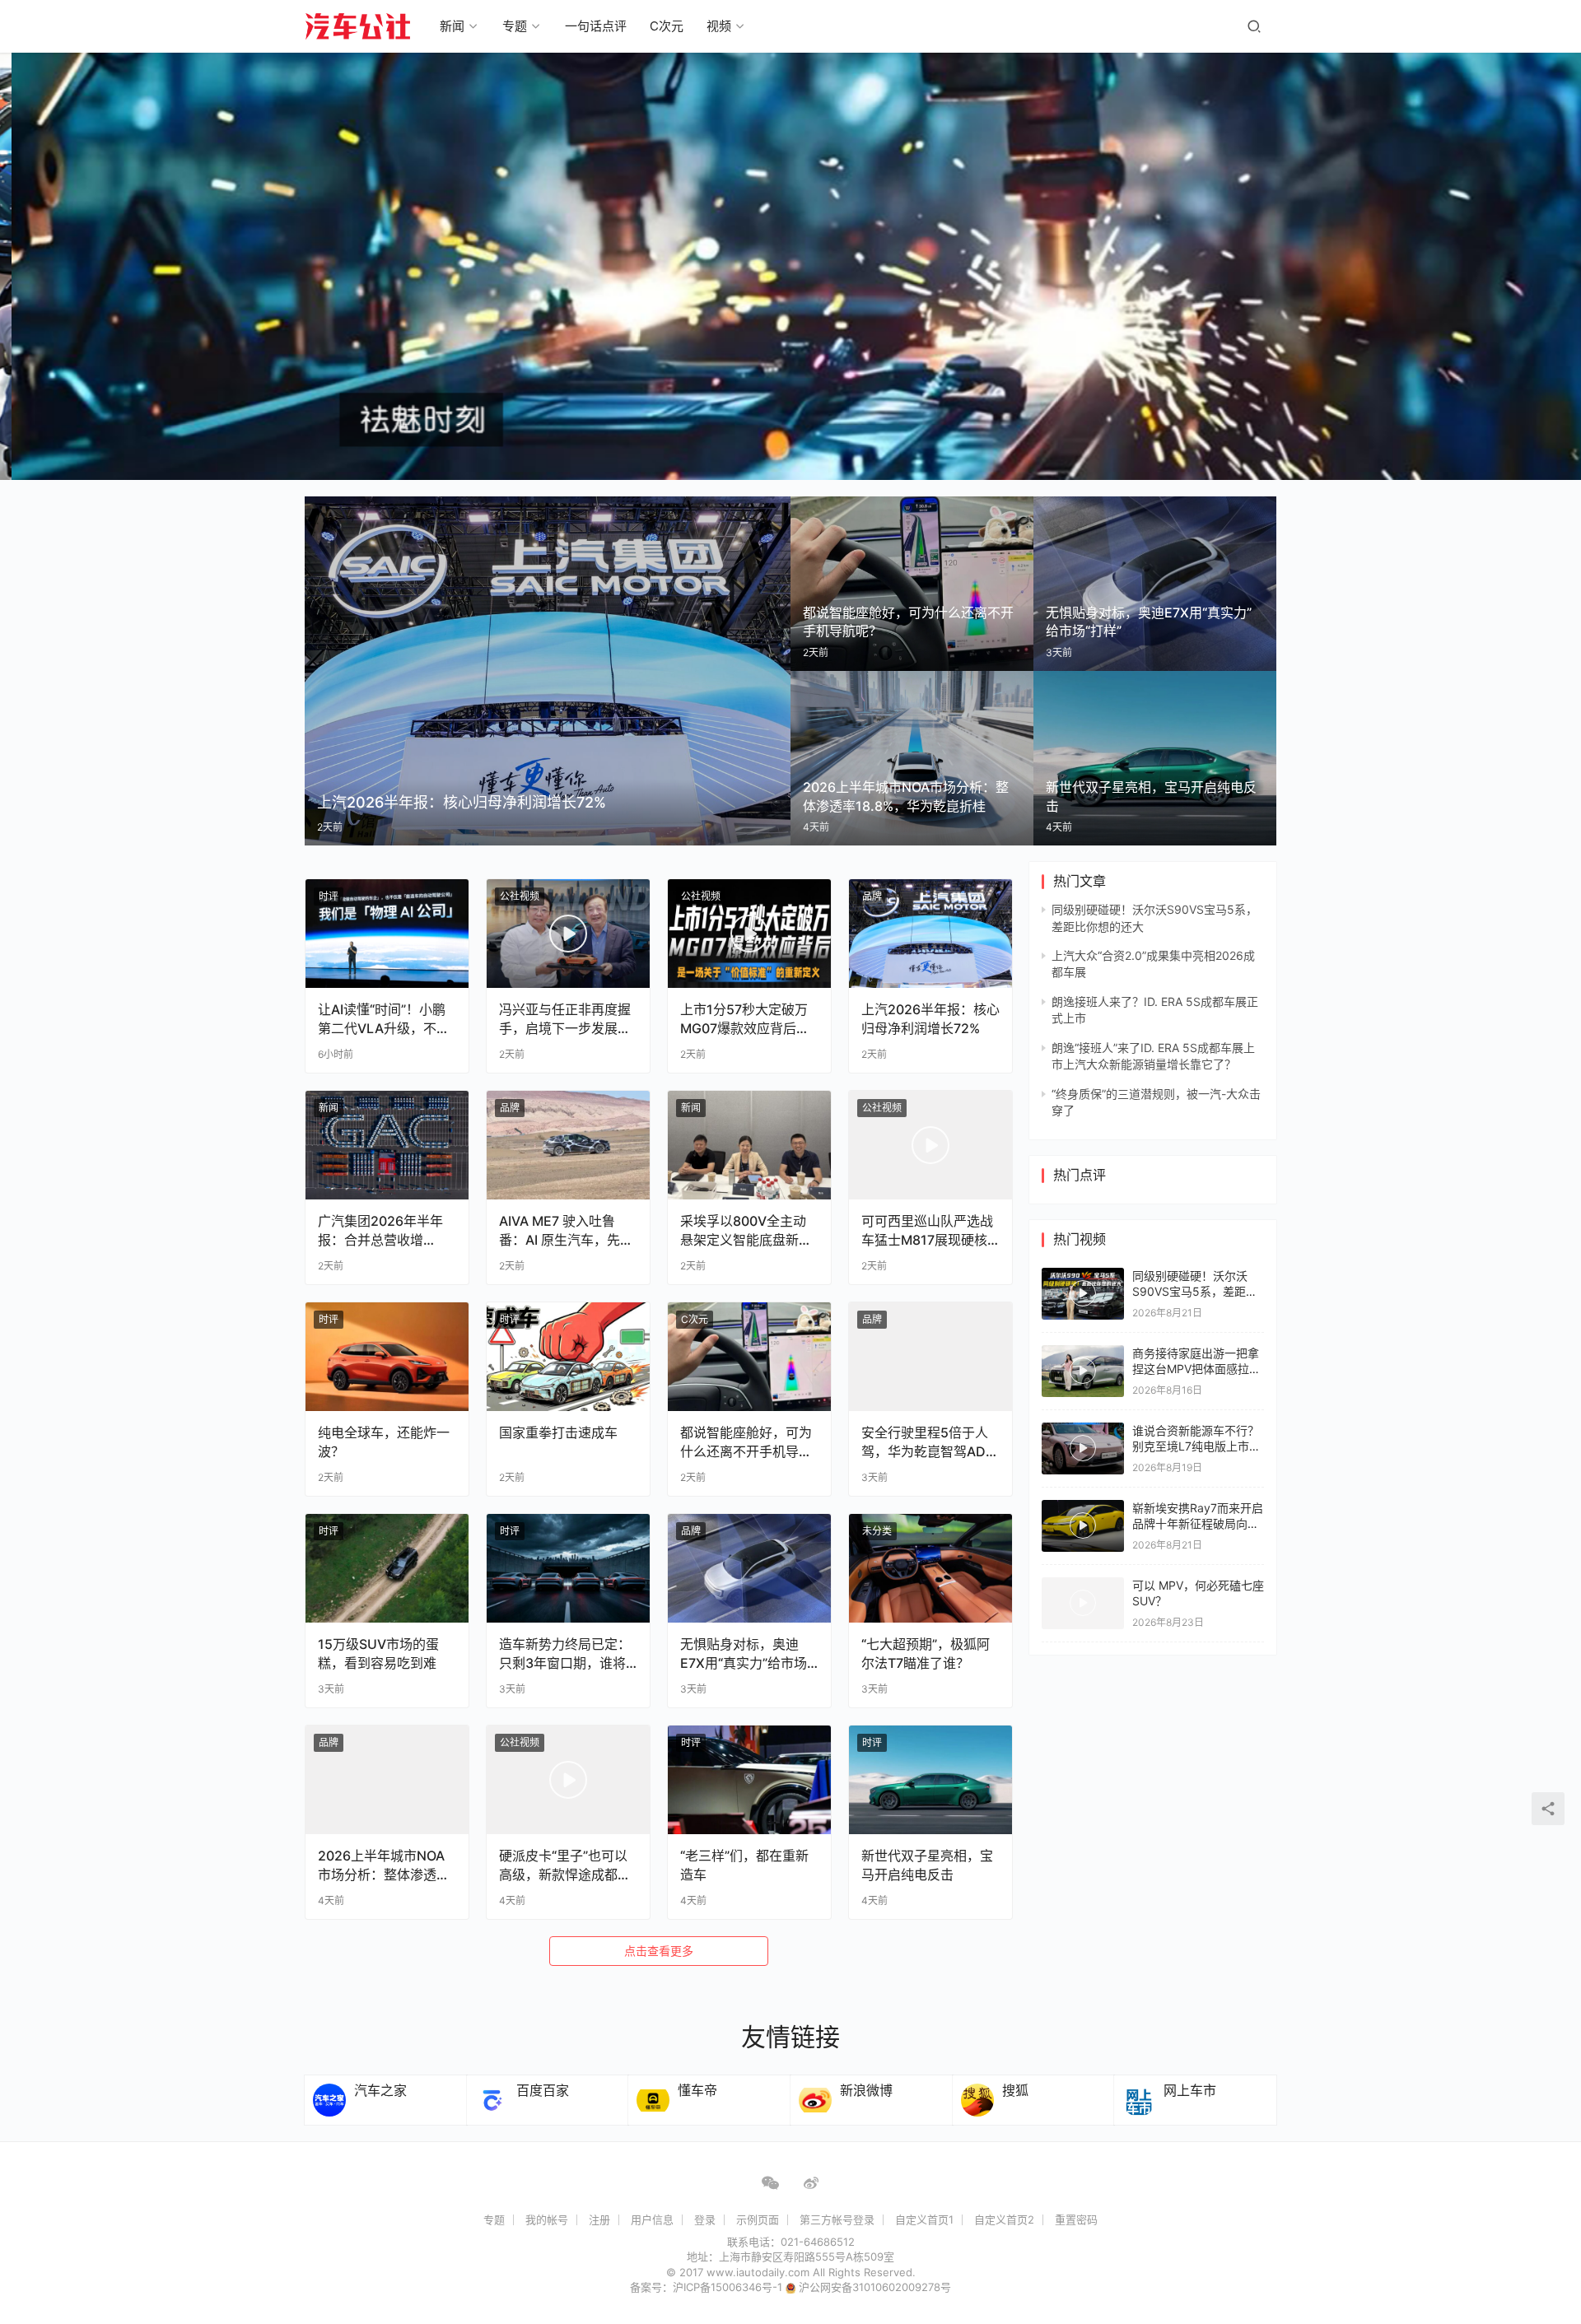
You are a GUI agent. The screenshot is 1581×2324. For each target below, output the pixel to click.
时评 (329, 896)
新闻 (452, 26)
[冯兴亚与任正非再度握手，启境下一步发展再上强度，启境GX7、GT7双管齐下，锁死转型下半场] (568, 934)
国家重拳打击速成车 (558, 1432)
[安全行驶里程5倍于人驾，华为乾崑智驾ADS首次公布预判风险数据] (930, 1357)
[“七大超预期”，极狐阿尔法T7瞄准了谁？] (930, 1568)
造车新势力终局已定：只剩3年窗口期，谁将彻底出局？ (565, 1653)
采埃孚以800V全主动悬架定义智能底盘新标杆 (746, 1230)
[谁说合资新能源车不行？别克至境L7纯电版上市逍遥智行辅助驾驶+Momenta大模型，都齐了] (1083, 1448)
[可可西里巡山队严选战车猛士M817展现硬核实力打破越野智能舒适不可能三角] (930, 1145)
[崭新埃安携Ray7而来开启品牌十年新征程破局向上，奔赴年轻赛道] (1083, 1526)
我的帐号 (547, 2219)
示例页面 (758, 2219)
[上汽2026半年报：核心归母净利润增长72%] (930, 934)
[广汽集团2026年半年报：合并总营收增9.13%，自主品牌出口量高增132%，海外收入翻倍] (387, 1145)
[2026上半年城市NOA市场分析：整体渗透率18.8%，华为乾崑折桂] (387, 1780)
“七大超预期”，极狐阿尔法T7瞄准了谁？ (926, 1653)
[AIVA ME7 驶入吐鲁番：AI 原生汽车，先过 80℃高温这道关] (568, 1145)
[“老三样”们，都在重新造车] (749, 1780)
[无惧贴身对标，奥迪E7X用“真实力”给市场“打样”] (749, 1568)
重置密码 (1076, 2219)
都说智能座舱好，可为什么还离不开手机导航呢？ (746, 1442)
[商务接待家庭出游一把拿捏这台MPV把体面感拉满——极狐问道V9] (1083, 1371)
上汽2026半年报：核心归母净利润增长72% (930, 1018)
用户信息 (652, 2219)
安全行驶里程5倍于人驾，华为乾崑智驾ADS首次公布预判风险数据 (928, 1442)
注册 (599, 2219)
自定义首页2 (1004, 2219)
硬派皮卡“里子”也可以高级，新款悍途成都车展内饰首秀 (565, 1865)
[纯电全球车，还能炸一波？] (387, 1357)
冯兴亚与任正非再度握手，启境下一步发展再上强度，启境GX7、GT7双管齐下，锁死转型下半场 (565, 1019)
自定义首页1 (924, 2219)
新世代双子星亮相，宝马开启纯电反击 (927, 1865)
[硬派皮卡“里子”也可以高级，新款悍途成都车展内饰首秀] (568, 1780)
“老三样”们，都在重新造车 (744, 1865)
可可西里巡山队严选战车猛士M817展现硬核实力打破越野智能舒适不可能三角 (927, 1230)
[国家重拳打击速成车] (568, 1357)
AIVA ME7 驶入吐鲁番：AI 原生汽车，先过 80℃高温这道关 (566, 1230)
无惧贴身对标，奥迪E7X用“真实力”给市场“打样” (744, 1653)
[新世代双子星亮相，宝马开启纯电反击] (930, 1780)
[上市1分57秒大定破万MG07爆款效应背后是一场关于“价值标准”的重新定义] (749, 934)
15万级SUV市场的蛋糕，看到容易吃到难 (378, 1653)
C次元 (667, 26)
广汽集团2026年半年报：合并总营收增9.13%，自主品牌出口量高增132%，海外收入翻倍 (382, 1230)
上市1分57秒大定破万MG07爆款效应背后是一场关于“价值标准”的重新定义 (745, 1019)
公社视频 (520, 896)
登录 (705, 2219)
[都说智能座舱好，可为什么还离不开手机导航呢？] (749, 1357)
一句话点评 (596, 26)
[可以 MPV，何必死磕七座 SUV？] (1083, 1603)
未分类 (877, 1531)
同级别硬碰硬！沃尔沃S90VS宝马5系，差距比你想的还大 (1195, 1292)
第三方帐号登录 (837, 2219)
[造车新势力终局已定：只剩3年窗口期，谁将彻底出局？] (568, 1568)
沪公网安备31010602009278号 (875, 2287)
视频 (719, 26)
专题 (515, 26)
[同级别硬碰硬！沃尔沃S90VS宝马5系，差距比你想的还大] (1083, 1294)
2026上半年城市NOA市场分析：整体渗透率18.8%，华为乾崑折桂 (384, 1865)
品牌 (872, 896)
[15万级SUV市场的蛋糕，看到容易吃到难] (387, 1568)
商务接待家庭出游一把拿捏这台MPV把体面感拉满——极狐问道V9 (1196, 1369)
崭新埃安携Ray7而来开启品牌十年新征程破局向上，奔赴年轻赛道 (1198, 1524)
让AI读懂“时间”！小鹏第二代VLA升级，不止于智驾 (384, 1019)
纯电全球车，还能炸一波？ (384, 1441)
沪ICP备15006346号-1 (729, 2287)
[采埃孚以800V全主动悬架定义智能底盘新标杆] (749, 1145)
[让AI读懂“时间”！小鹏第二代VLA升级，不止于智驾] (387, 934)
